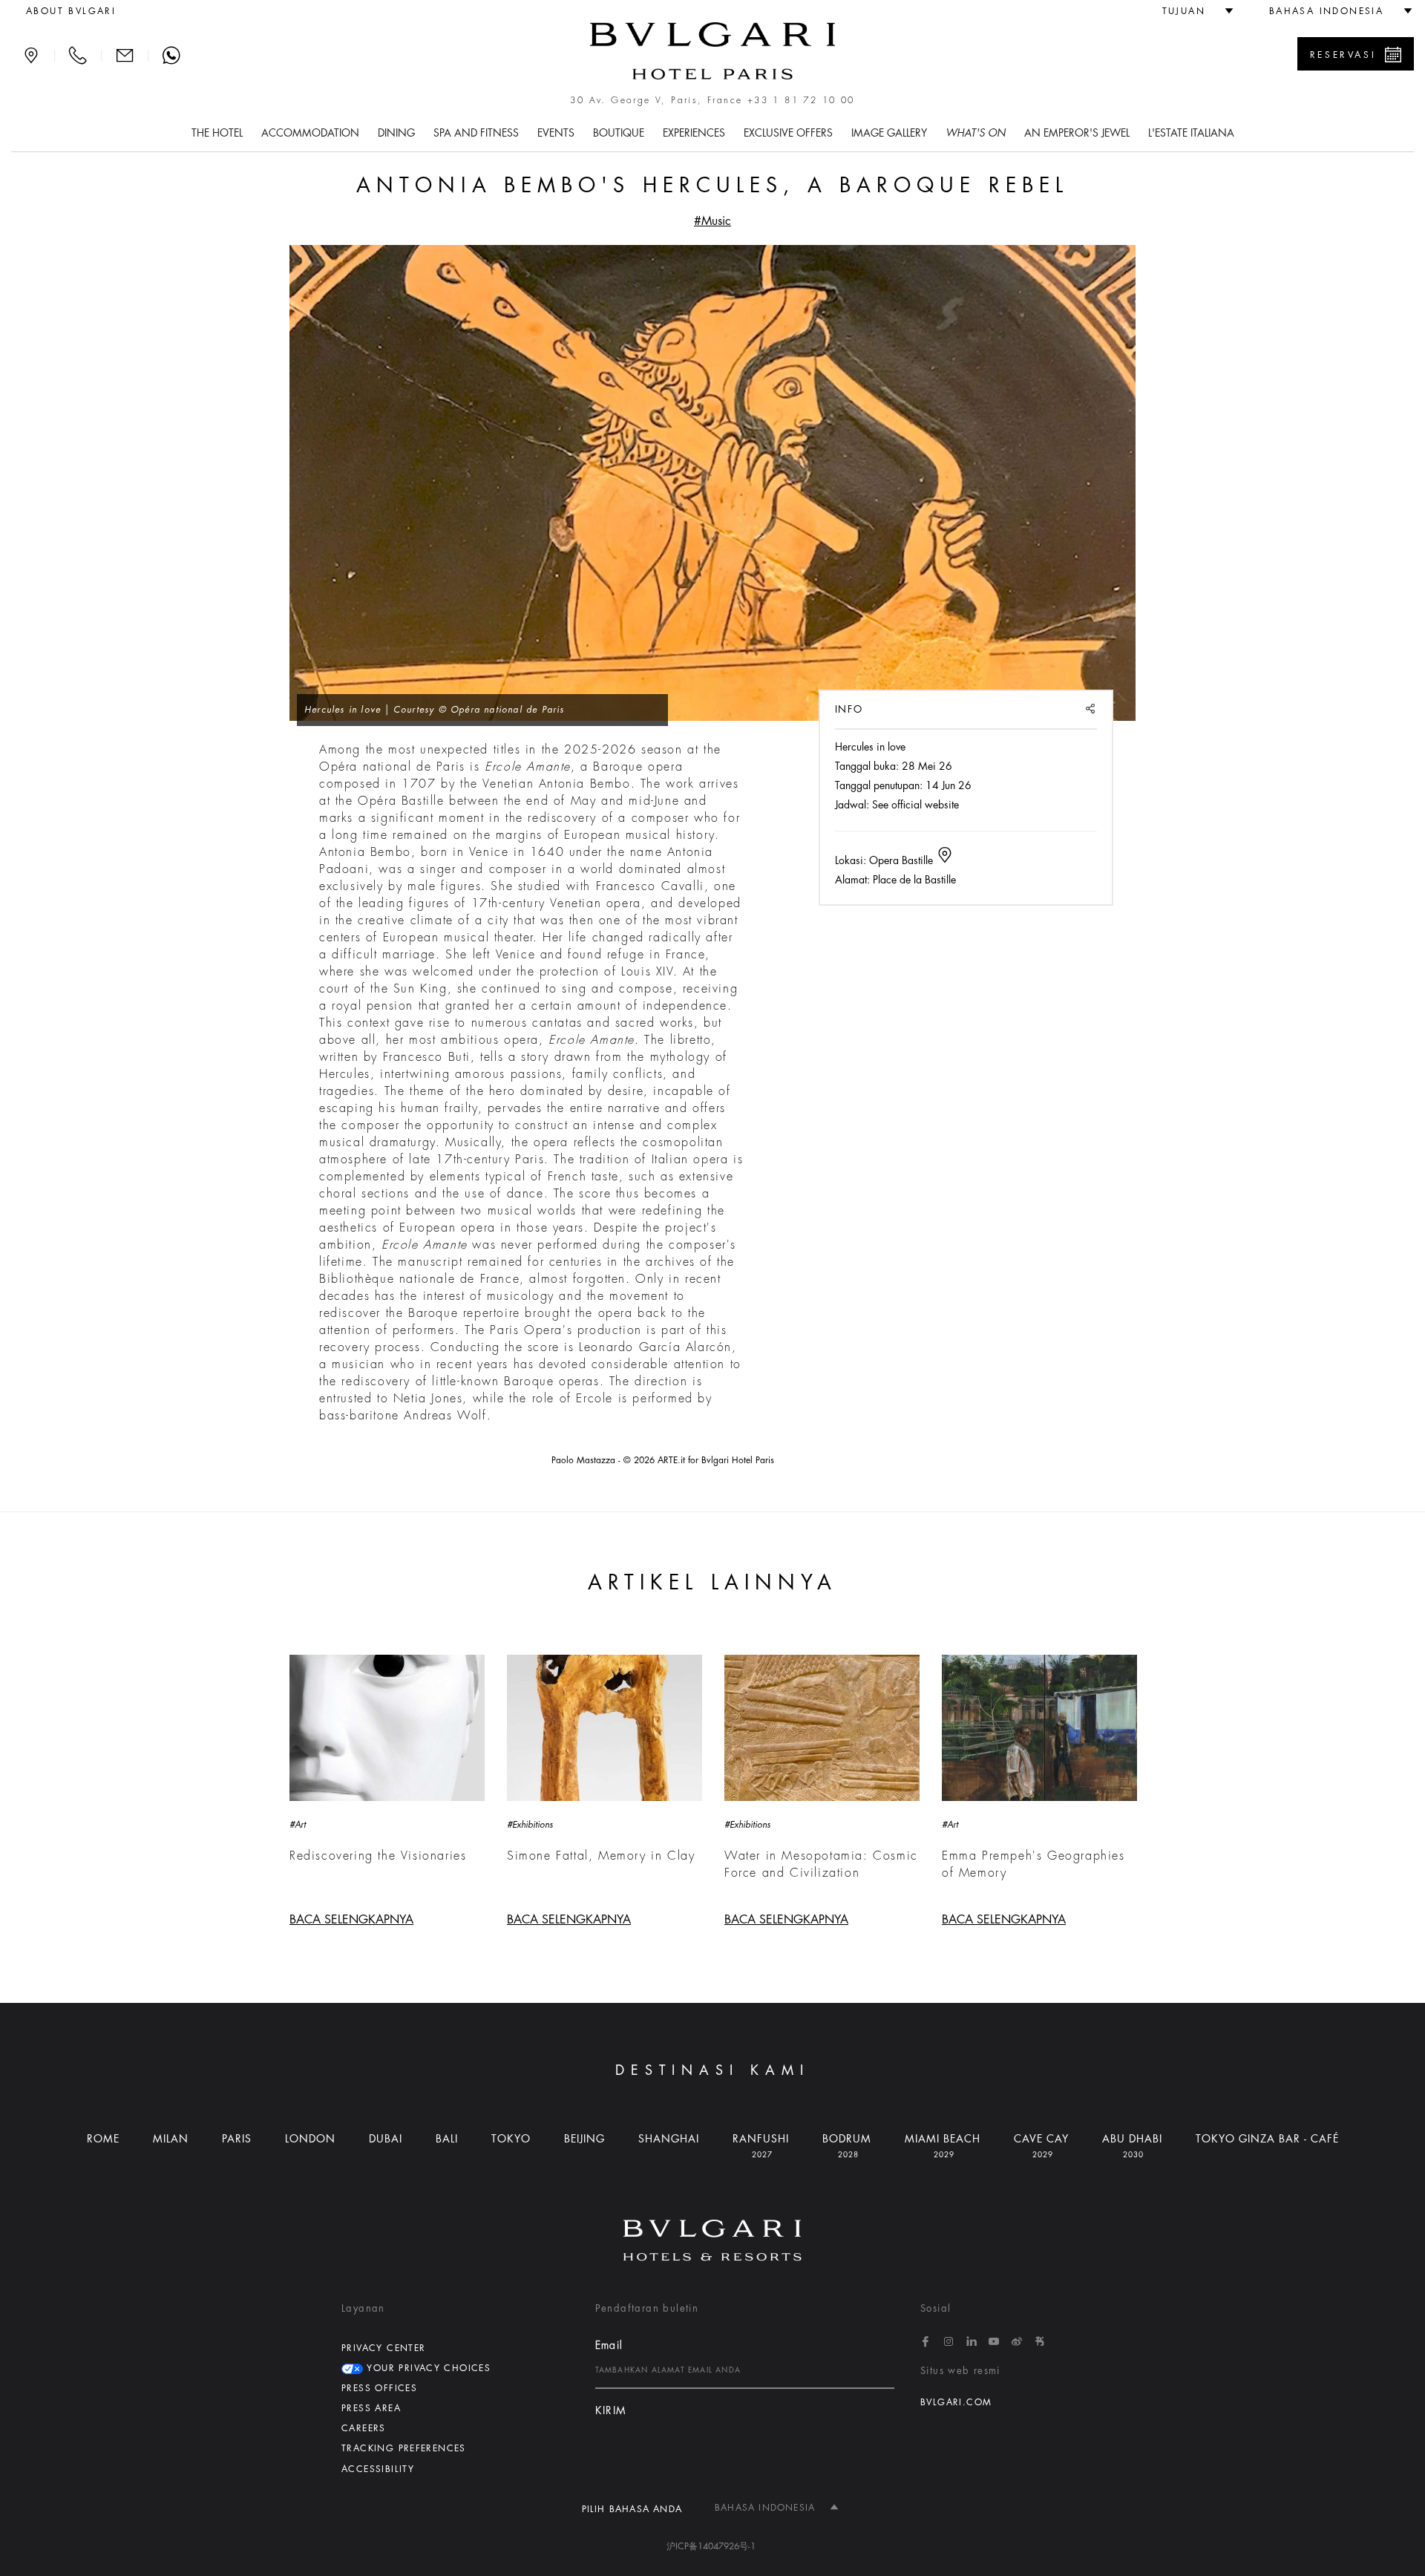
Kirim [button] (611, 2411)
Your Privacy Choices (427, 2368)
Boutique (619, 133)
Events (556, 133)
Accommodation (310, 133)
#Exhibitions (530, 1825)
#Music (712, 221)
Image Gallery (889, 133)
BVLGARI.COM (956, 2402)
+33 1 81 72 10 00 (801, 100)
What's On (976, 133)
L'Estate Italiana (1191, 133)
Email (609, 2345)
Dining (396, 133)
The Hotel (217, 133)
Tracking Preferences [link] (404, 2448)
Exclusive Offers (788, 133)
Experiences (694, 133)
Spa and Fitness (476, 133)
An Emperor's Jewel (1077, 133)
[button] (1192, 11)
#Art (298, 1825)
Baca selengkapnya (351, 1920)
